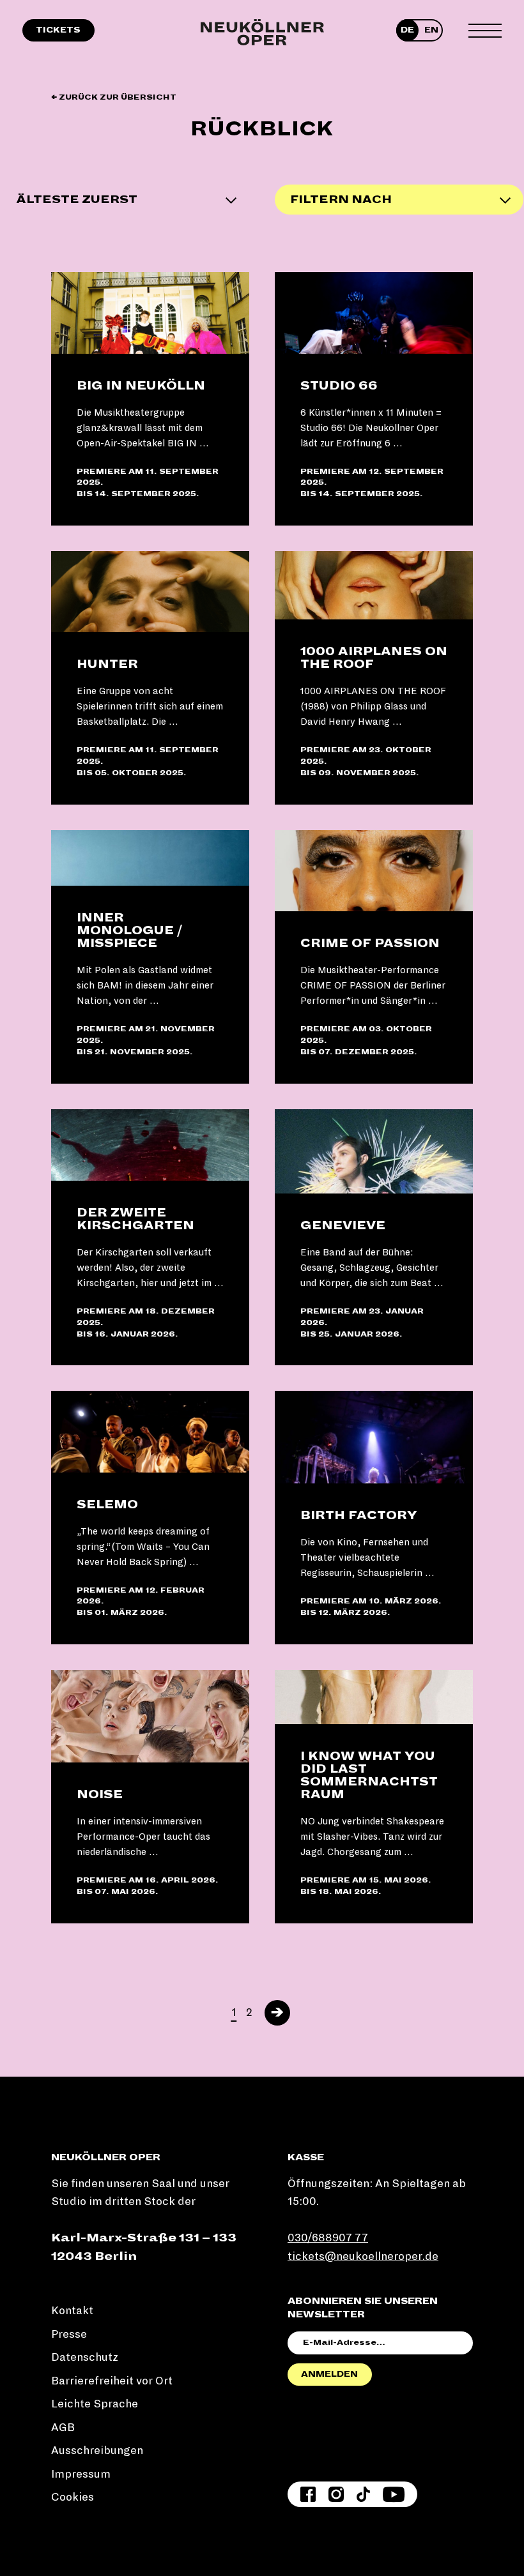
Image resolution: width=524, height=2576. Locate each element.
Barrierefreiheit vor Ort (112, 2381)
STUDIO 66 (339, 386)
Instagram (336, 2494)
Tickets (58, 30)
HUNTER (107, 664)
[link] (150, 399)
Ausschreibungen (97, 2451)
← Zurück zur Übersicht (114, 97)
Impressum (81, 2474)
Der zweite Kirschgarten (135, 1219)
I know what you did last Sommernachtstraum (369, 1775)
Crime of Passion (370, 943)
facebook (308, 2494)
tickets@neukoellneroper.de (363, 2256)
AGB (63, 2428)
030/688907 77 (328, 2238)
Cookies (73, 2497)
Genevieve (343, 1225)
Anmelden (329, 2374)
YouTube (394, 2494)
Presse (69, 2334)
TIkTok (363, 2494)
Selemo (107, 1504)
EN (431, 30)
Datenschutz (85, 2357)
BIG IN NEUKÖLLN (141, 386)
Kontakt (72, 2311)
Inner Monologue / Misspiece (129, 930)
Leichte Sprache (95, 2404)
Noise (100, 1794)
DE (407, 30)
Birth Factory (359, 1515)
